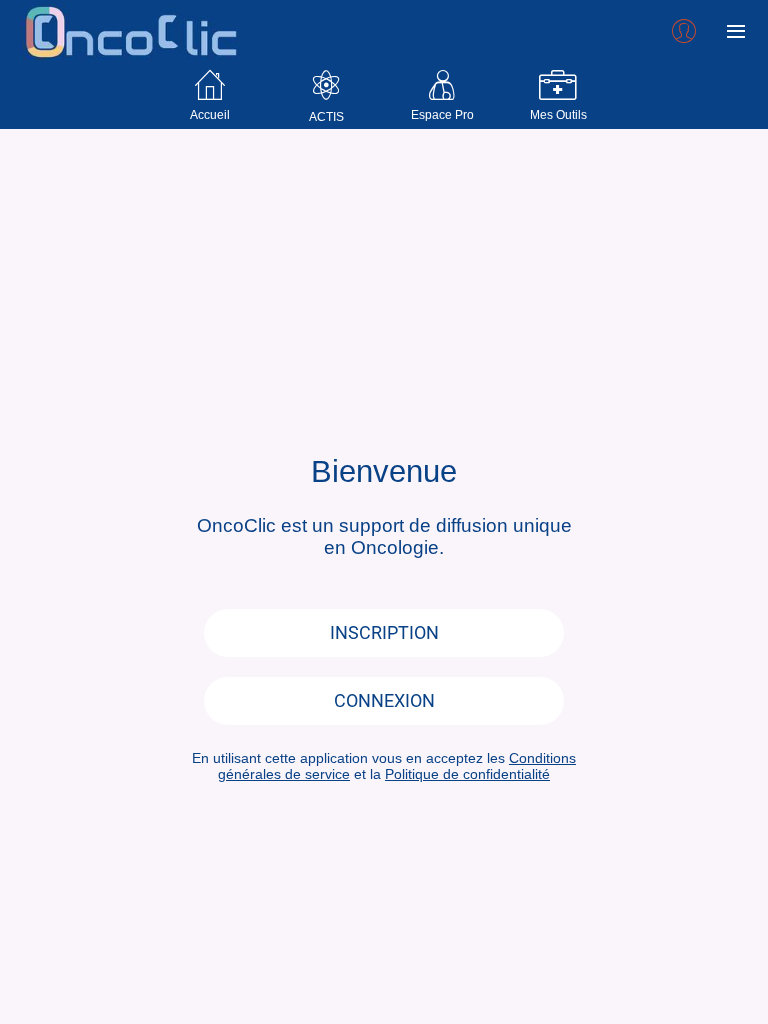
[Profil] (684, 32)
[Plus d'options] (736, 32)
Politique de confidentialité (467, 774)
